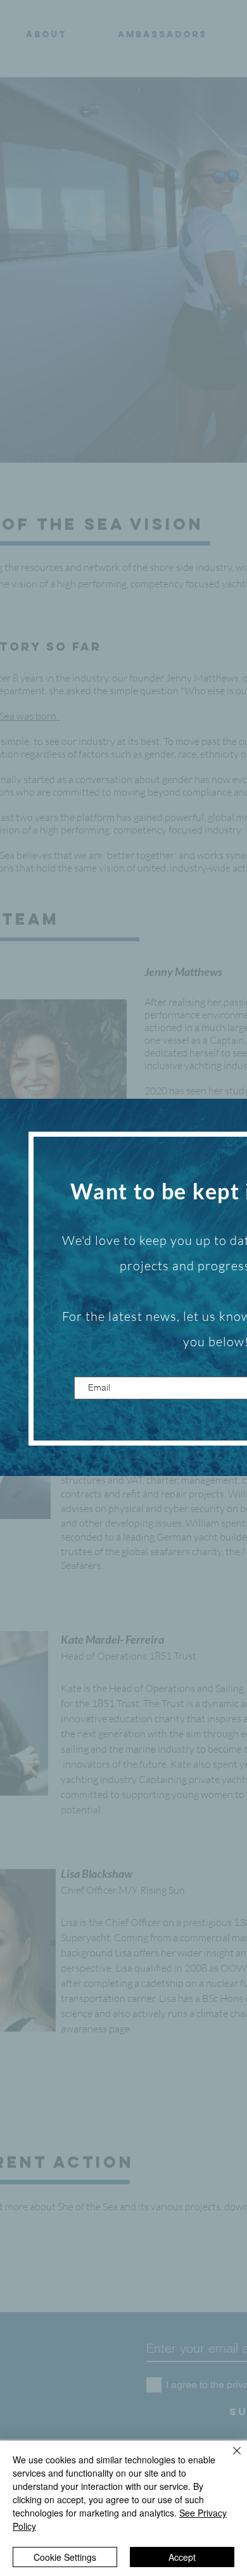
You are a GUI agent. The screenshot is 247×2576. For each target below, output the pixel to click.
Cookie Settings (65, 2557)
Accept (182, 2557)
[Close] (229, 2458)
